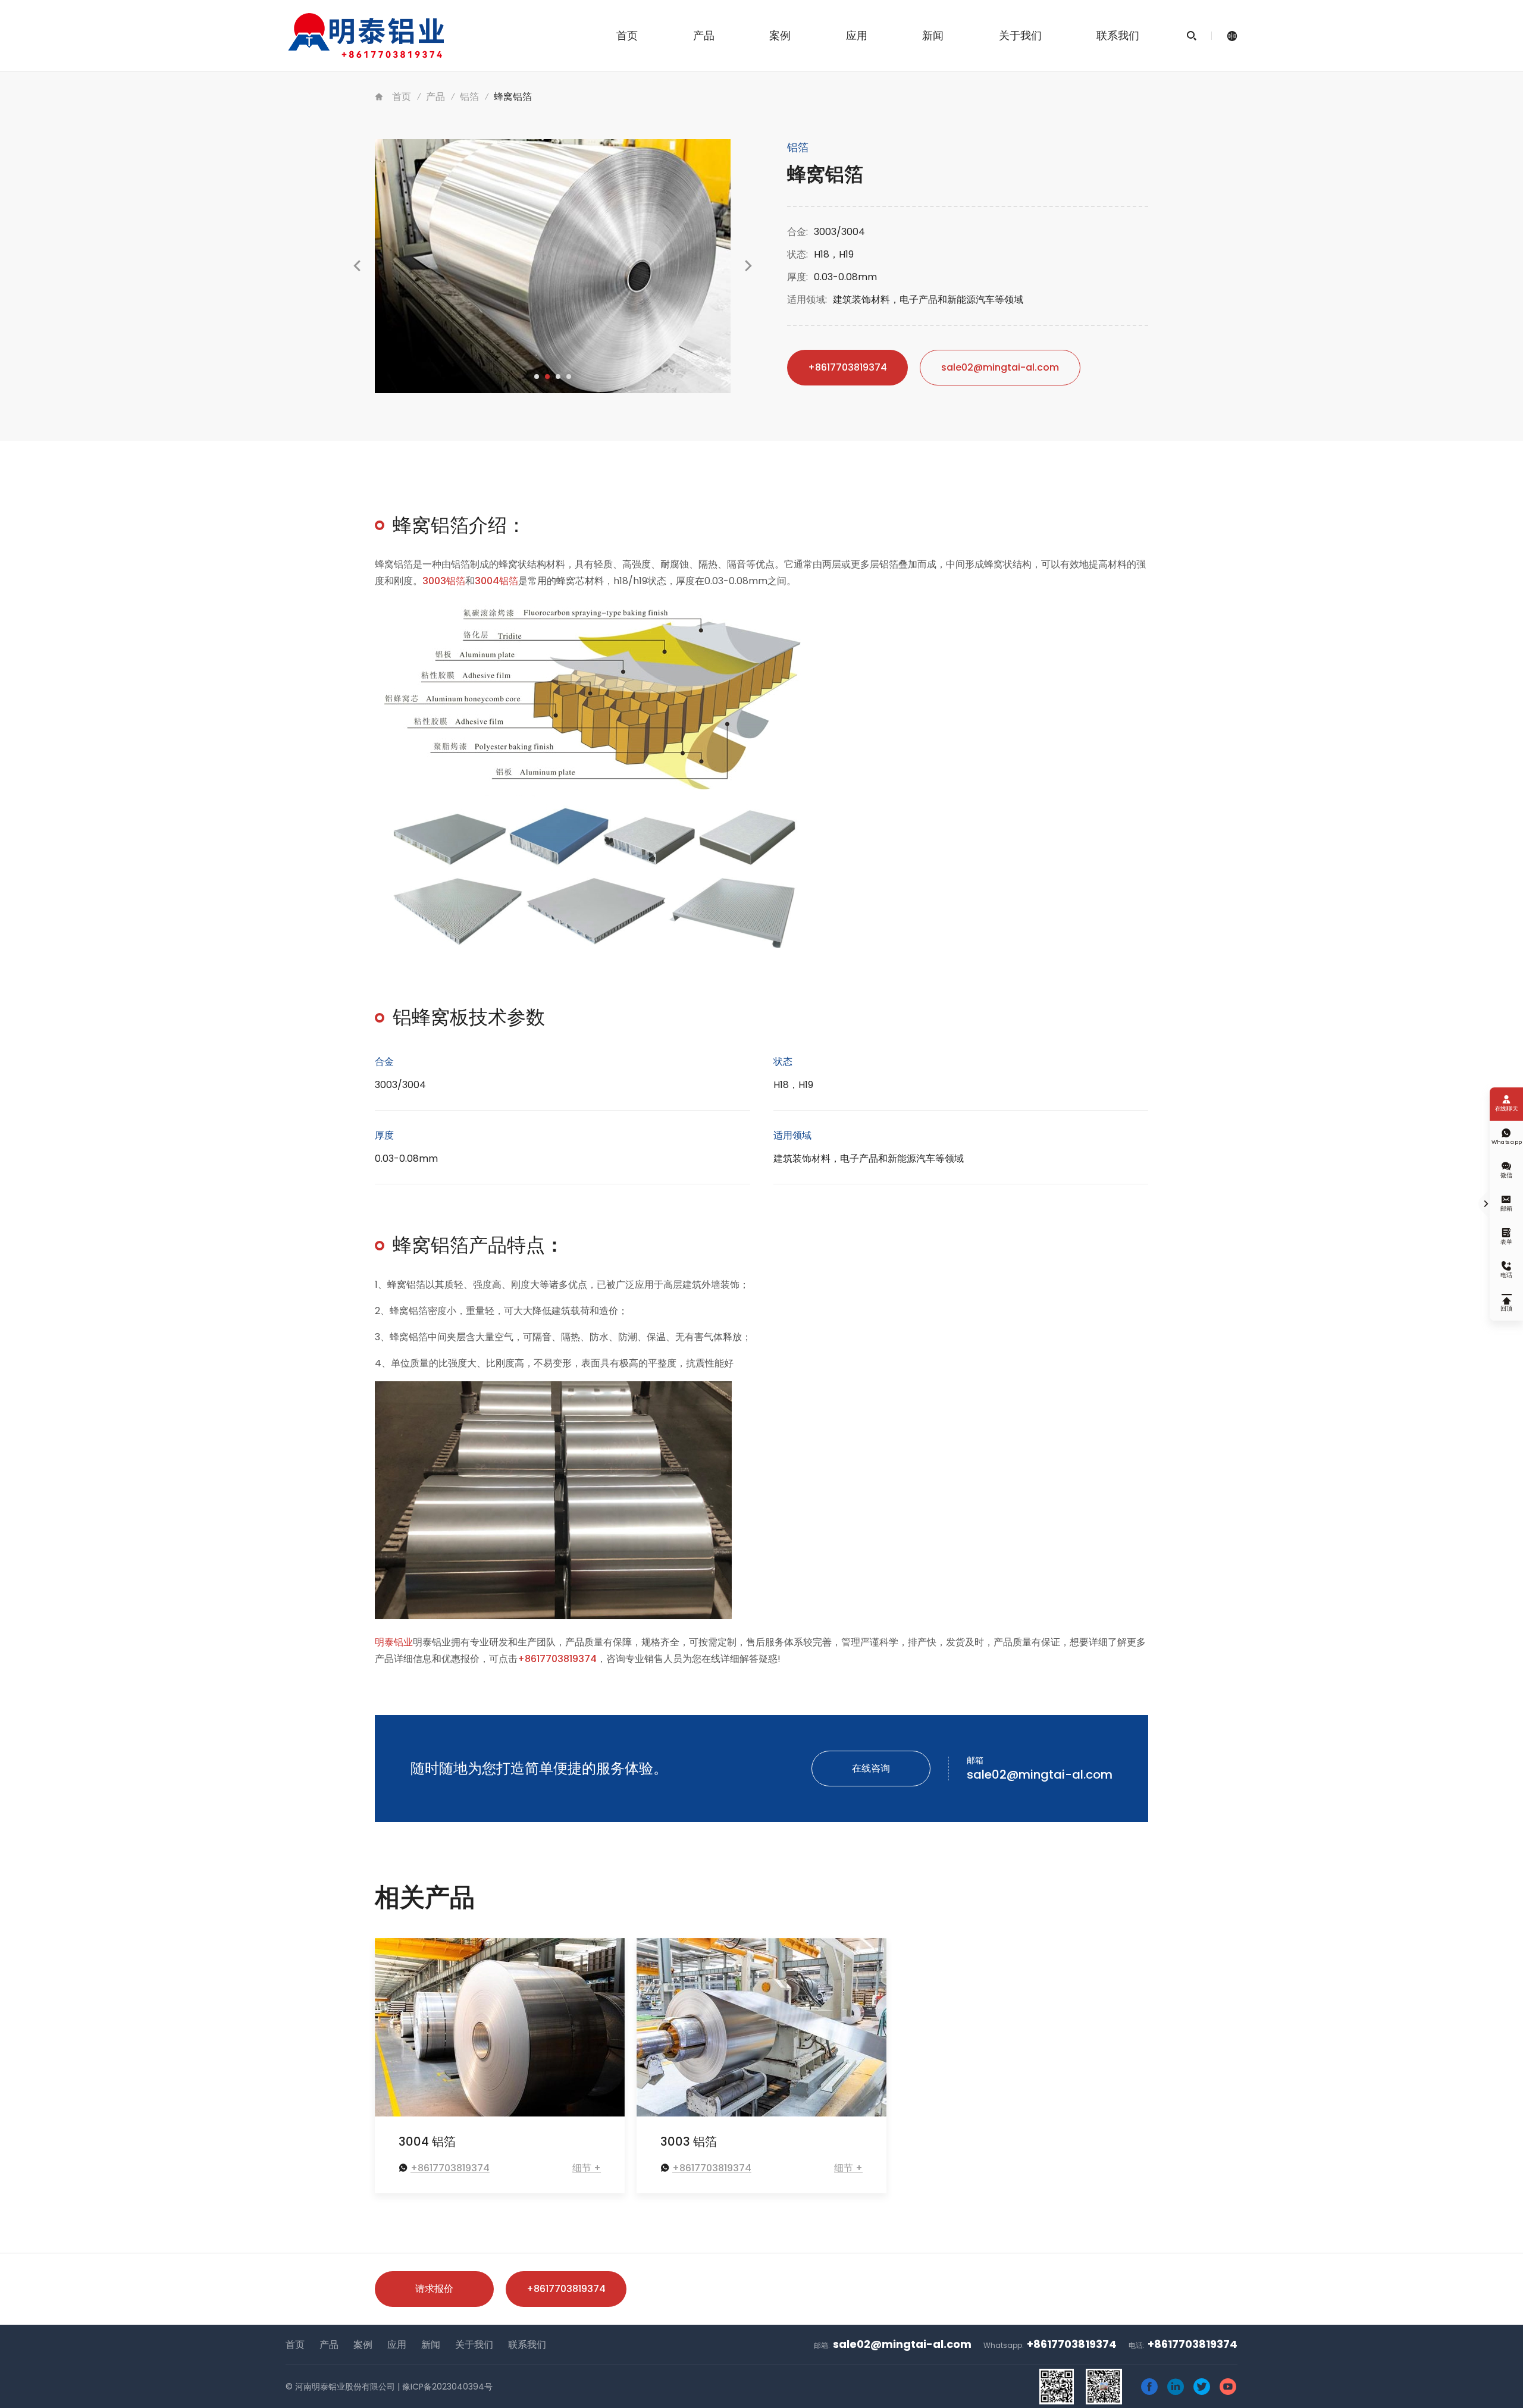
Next (748, 278)
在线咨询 (871, 1768)
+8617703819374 (847, 367)
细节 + (587, 2168)
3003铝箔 (444, 581)
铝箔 (469, 97)
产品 (704, 35)
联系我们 (1118, 35)
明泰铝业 (394, 1642)
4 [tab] (569, 377)
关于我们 (1020, 35)
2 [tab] (547, 377)
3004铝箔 (496, 581)
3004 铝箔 (427, 2142)
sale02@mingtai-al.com (1000, 367)
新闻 (933, 35)
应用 (857, 35)
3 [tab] (558, 377)
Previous (357, 278)
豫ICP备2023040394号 (447, 2387)
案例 (780, 35)
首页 (627, 35)
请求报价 (434, 2289)
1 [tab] (537, 377)
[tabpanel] (553, 266)
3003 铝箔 (689, 2142)
